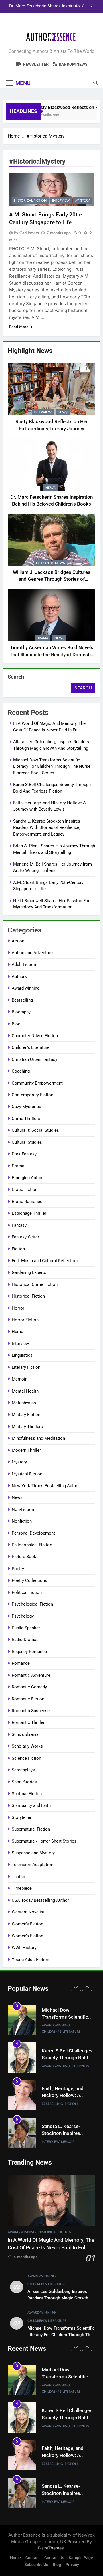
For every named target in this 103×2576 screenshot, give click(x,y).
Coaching (21, 1071)
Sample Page (81, 2558)
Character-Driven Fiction (35, 1036)
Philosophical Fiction (32, 1545)
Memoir (19, 1379)
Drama (42, 638)
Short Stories (24, 1782)
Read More (19, 327)
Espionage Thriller (29, 1213)
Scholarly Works (27, 1746)
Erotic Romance (27, 1202)
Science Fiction (26, 1758)
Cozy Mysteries (26, 1107)
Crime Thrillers (26, 1119)
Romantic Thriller (28, 1722)
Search (16, 677)
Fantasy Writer (25, 1237)
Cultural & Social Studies (35, 1130)
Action (18, 941)
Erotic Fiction (25, 1189)
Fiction (42, 563)
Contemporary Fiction (32, 1095)
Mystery (83, 200)
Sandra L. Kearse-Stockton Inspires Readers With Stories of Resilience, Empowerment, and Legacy (47, 828)
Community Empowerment (37, 1083)
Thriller (18, 1877)
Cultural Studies (27, 1142)
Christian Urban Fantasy (34, 1059)
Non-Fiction (23, 1509)
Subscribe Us (36, 2565)
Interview (43, 412)
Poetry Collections (29, 1580)
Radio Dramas (25, 1640)
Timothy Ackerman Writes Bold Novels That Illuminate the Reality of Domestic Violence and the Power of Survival (51, 655)
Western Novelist (28, 1912)
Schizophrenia (25, 1734)
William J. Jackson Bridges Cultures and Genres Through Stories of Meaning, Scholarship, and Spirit (52, 579)
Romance (21, 1663)
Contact (33, 2558)
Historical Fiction (30, 200)
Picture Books (25, 1557)
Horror (18, 1308)
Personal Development (33, 1533)
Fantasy (19, 1225)
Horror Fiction (25, 1320)
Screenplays (23, 1770)
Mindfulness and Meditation (38, 1438)
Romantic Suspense (31, 1711)
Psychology (23, 1616)
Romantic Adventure (31, 1675)
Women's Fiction (27, 1924)
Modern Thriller (26, 1450)
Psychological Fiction (32, 1604)
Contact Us (54, 2558)
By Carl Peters (26, 233)
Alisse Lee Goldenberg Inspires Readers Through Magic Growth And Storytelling (58, 2298)
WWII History (24, 1948)
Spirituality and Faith (31, 1805)
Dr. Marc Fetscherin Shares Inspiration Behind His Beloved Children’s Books (46, 6)
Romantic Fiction (28, 1699)
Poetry (18, 1569)
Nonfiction (22, 1521)
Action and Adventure (32, 953)
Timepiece (22, 1888)
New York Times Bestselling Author (46, 1486)
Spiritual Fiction (27, 1794)
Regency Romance (29, 1652)
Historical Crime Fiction (35, 1284)
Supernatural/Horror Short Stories (44, 1841)
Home (15, 2558)
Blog (16, 1024)
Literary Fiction (26, 1367)
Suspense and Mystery (33, 1853)
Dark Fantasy (24, 1154)
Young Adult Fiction (30, 1960)
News (63, 412)
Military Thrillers (27, 1427)
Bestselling (22, 1000)
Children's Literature (31, 1047)
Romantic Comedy (29, 1687)
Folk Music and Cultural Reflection (45, 1261)
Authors (19, 976)
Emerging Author (28, 1178)
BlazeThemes (51, 2548)
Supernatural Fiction (31, 1829)
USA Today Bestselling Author (40, 1900)
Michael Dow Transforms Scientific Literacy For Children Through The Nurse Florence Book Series (52, 766)
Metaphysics (24, 1403)
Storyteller (22, 1817)
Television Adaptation (32, 1865)
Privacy (72, 2565)
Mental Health (25, 1391)
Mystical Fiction (27, 1474)
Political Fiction (27, 1592)
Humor (18, 1332)
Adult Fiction (24, 964)
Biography (21, 1012)
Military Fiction (26, 1415)
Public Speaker (26, 1628)
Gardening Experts (29, 1272)
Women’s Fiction (27, 1936)
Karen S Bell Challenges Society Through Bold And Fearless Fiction (67, 2058)
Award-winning (26, 988)
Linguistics (22, 1355)
